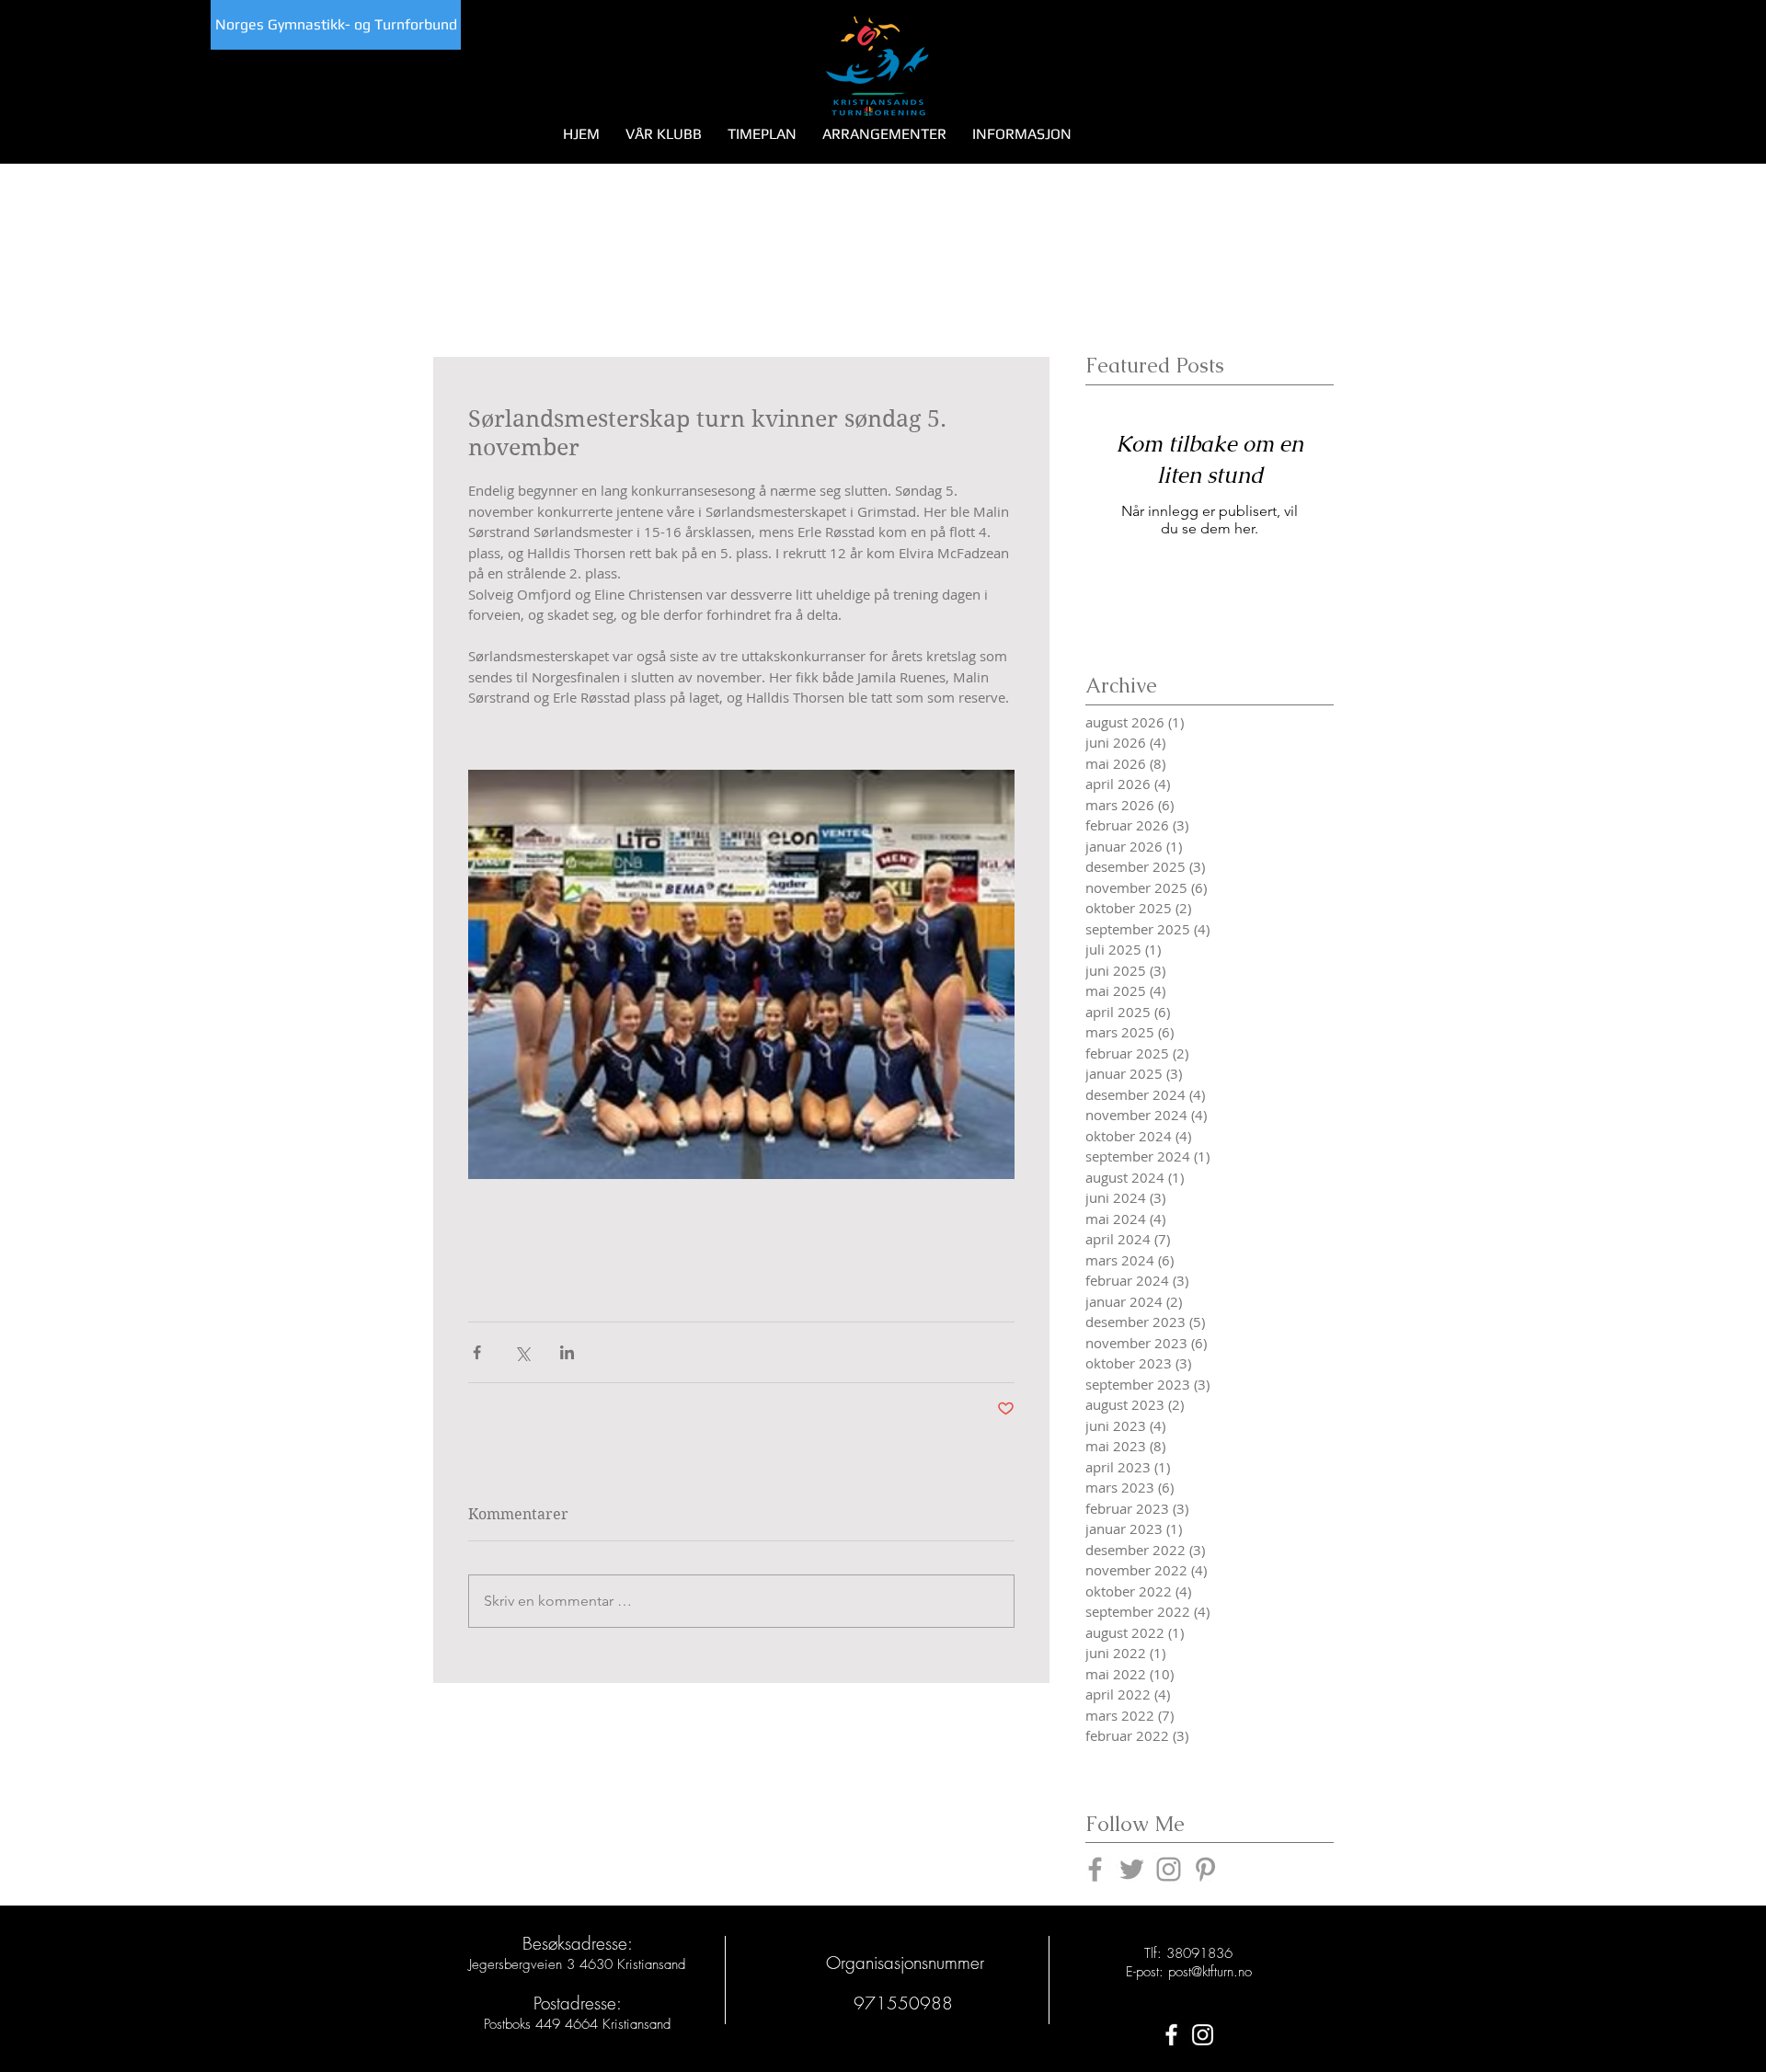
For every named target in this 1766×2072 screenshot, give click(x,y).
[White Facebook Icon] (1171, 2035)
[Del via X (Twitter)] (522, 1352)
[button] (664, 134)
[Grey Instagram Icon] (1169, 1869)
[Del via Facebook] (477, 1352)
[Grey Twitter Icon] (1132, 1869)
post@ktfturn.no (1210, 1972)
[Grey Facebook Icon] (1095, 1869)
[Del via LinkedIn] (567, 1352)
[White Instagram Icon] (1203, 2035)
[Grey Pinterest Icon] (1205, 1869)
